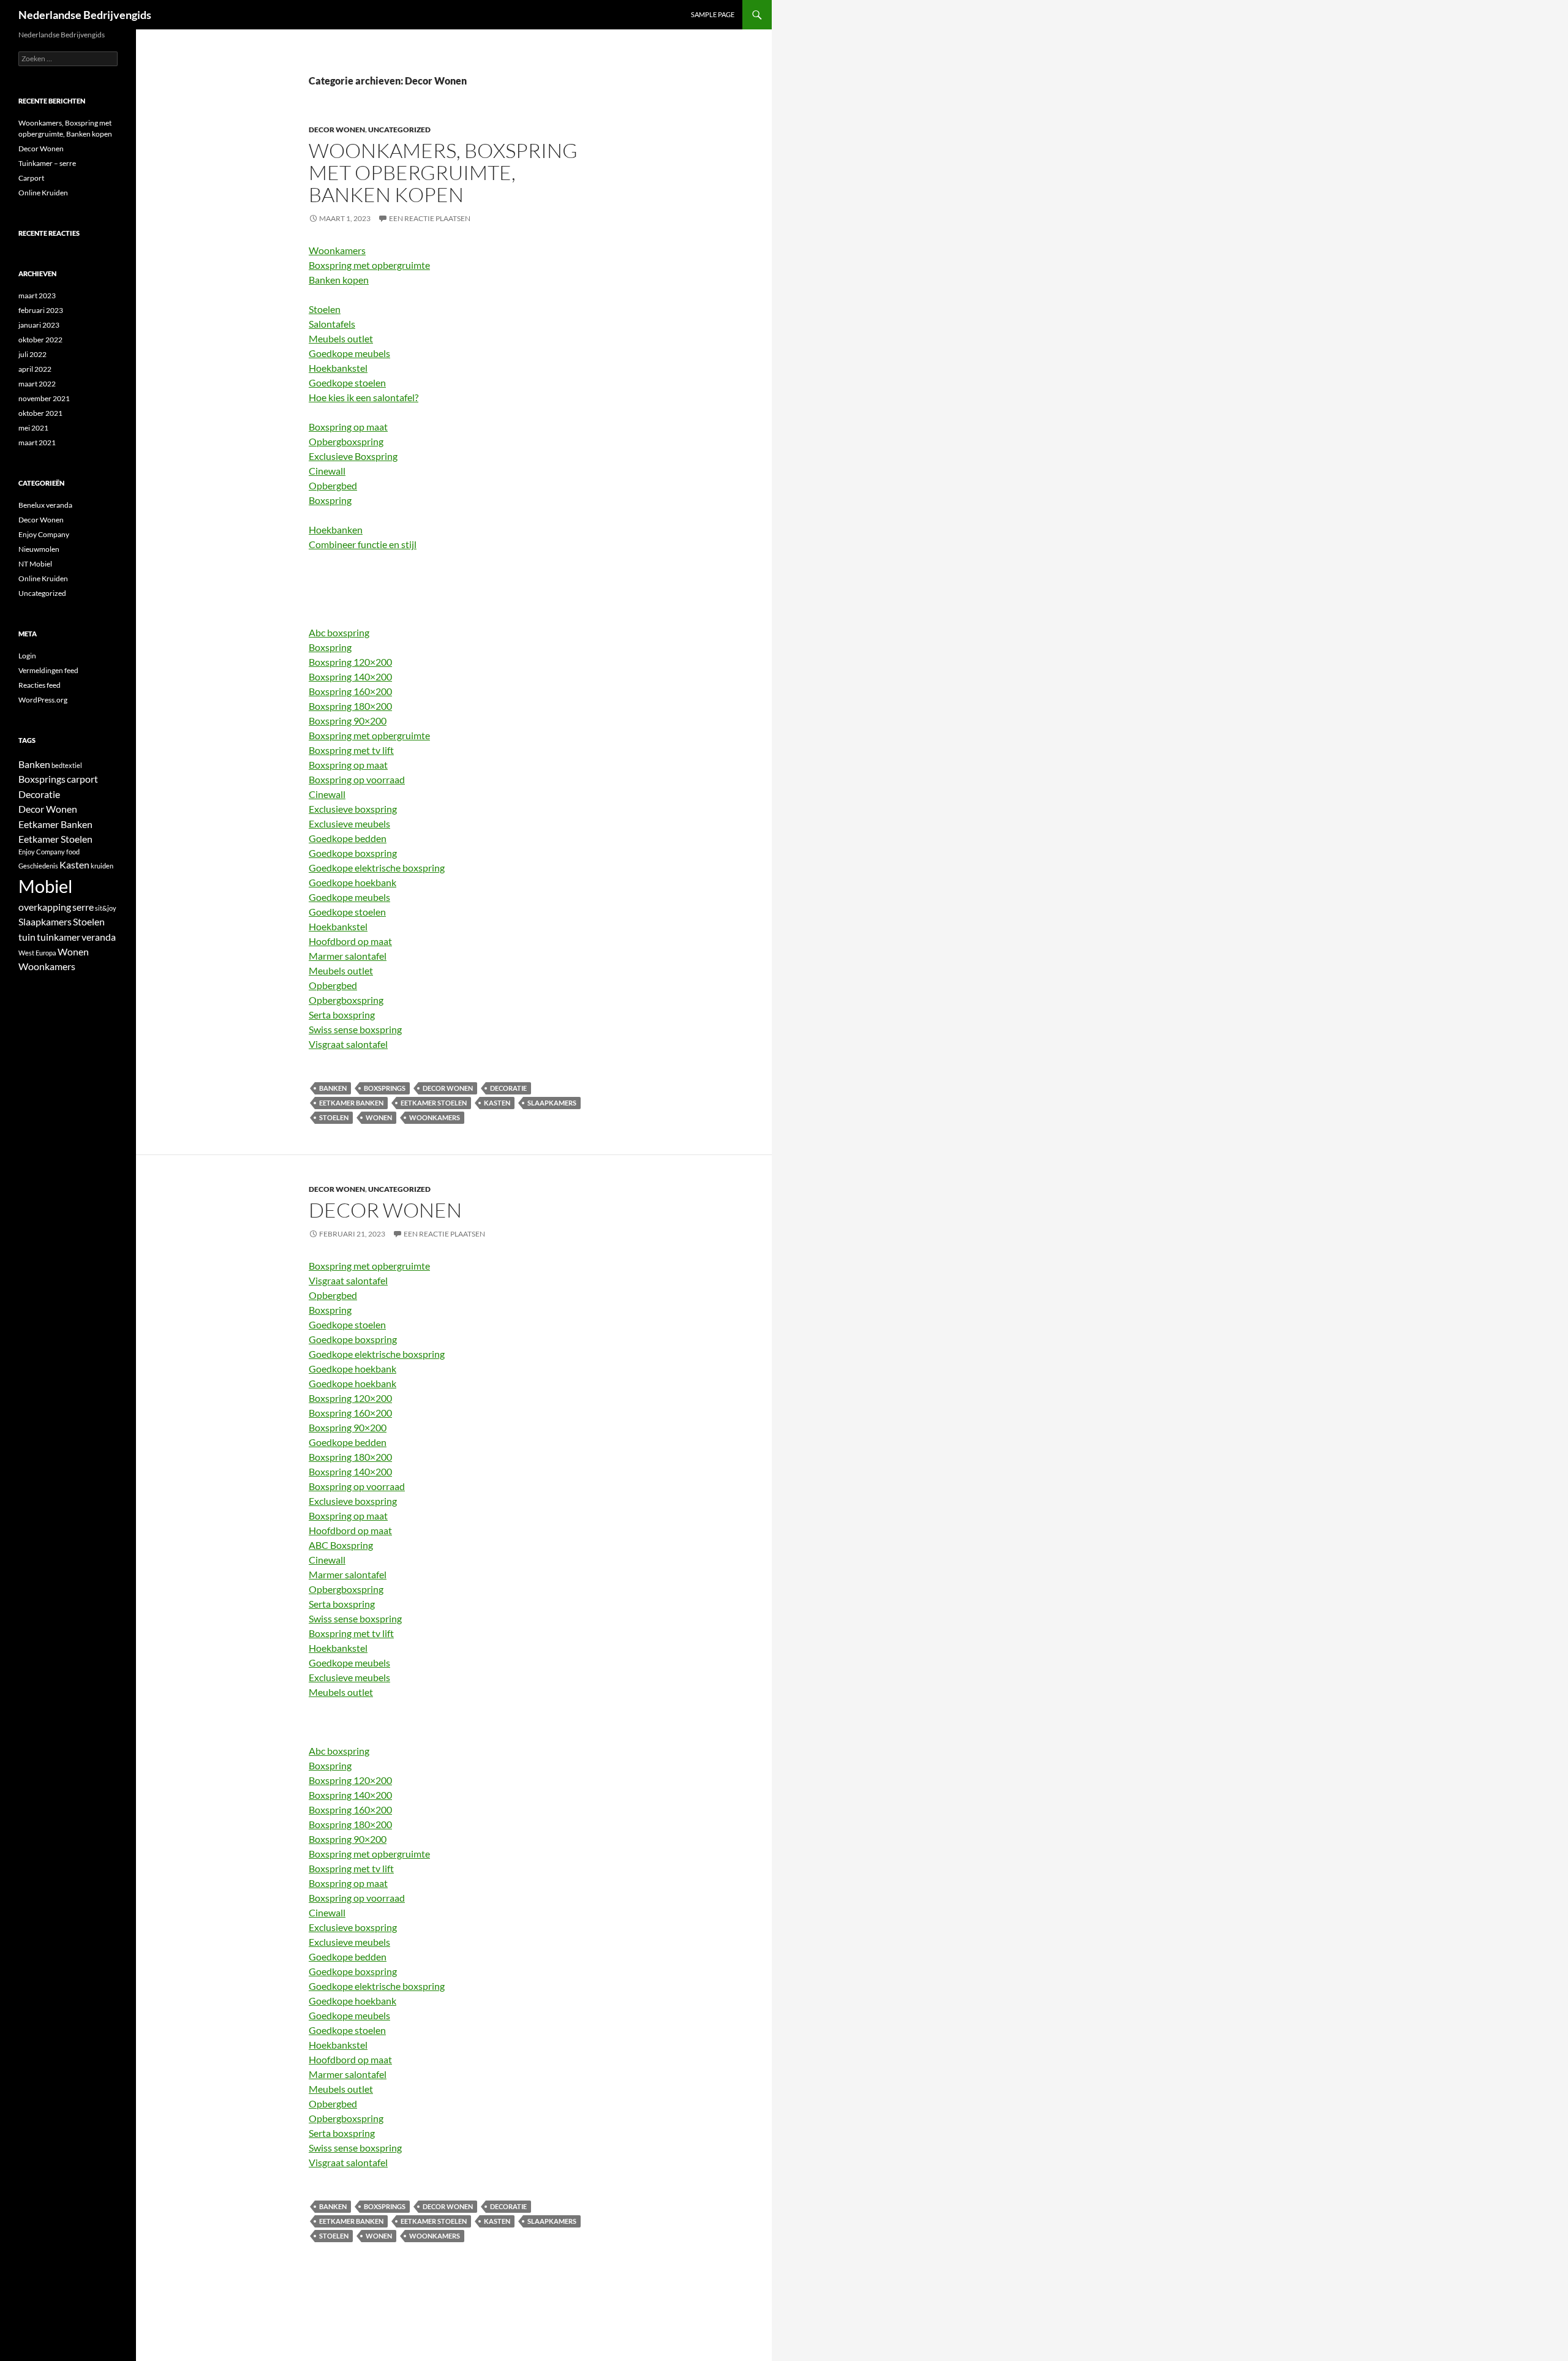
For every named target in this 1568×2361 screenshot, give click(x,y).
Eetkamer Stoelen (434, 1103)
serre (83, 907)
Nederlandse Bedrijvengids (85, 15)
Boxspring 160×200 (350, 691)
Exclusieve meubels (349, 823)
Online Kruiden (43, 193)
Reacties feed (40, 685)
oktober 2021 (40, 413)
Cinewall (327, 471)
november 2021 (44, 398)
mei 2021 (33, 428)
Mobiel (45, 886)
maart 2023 (37, 296)
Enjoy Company (44, 534)
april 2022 (35, 369)
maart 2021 (37, 442)
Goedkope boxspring (353, 853)
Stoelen (325, 309)
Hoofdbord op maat (350, 941)
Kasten (497, 1103)
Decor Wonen (337, 130)
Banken (333, 1088)
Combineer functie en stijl (363, 544)
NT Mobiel (35, 564)
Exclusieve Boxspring (353, 456)
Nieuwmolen (39, 549)
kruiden (102, 866)
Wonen (379, 1117)
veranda (99, 937)
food (73, 852)
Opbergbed (333, 485)
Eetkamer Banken (351, 1103)
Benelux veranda (45, 505)
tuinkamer (58, 937)
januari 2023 (39, 325)
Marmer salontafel (348, 956)
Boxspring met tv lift (351, 750)
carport (82, 779)
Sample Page (713, 14)
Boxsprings (385, 1088)
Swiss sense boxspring (355, 1029)
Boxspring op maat (348, 427)
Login (27, 656)
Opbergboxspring (346, 441)
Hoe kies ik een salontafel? (364, 397)
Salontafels (332, 324)
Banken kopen (339, 280)
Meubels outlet (341, 338)
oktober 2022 (40, 340)
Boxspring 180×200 (350, 706)
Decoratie (508, 1088)
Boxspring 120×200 (350, 662)
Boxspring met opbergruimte (369, 265)
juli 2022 (32, 354)
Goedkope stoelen (347, 382)
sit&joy (106, 908)
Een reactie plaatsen (430, 218)
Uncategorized (399, 130)
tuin (27, 937)
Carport (31, 178)
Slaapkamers (552, 1103)
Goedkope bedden (348, 838)
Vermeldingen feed (48, 670)
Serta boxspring (342, 1015)
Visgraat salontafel (348, 1044)
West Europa (37, 953)
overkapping (45, 907)
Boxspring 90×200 (348, 721)
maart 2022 (37, 384)
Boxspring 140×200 (350, 676)
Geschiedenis (38, 866)
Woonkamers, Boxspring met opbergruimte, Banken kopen (443, 172)
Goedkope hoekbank (352, 882)
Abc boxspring (339, 632)
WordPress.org (43, 700)
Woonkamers (337, 250)
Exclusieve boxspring (353, 809)
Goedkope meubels (349, 353)
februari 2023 (41, 310)
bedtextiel (67, 765)
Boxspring (330, 500)
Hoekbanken (336, 529)
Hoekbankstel (338, 368)
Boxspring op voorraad (357, 779)
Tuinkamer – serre (47, 163)
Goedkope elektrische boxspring (377, 868)
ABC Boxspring (341, 1545)
